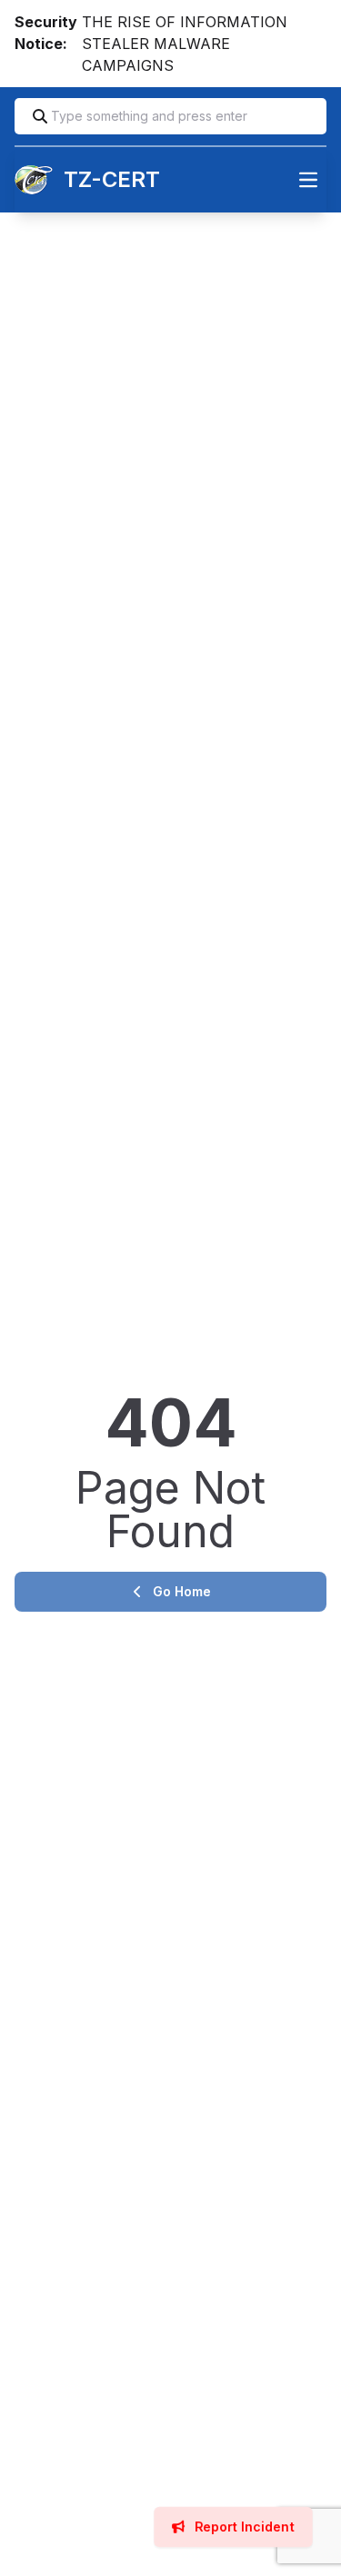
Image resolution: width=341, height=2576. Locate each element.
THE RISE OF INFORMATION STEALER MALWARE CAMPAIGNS (185, 44)
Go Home (182, 1591)
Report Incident (242, 2527)
